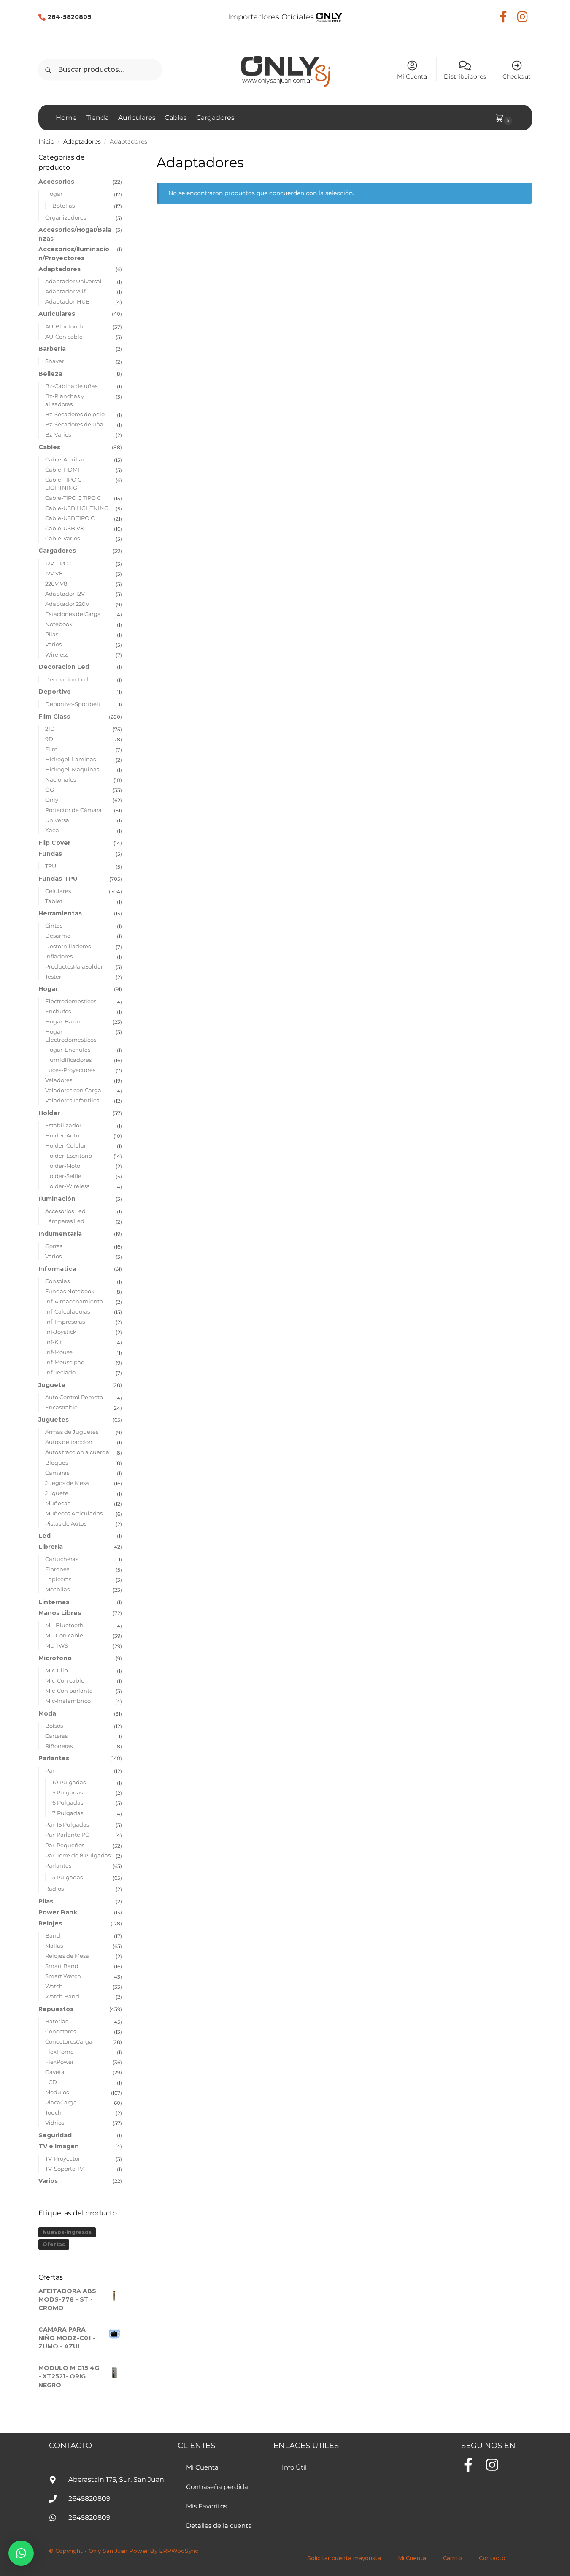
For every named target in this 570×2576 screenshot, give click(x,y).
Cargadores (57, 551)
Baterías (57, 2021)
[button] (21, 2553)
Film (51, 749)
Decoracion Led (64, 667)
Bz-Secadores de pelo (75, 414)
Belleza (50, 374)
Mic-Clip (57, 1670)
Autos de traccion (69, 1442)
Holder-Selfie (63, 1176)
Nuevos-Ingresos (67, 2232)
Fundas (50, 854)
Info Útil (294, 2467)
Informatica (57, 1269)
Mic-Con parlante (69, 1691)
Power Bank (58, 1912)
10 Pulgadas (69, 1782)
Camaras (57, 1473)
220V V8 (56, 584)
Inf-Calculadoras (68, 1311)
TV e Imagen (59, 2146)
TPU (51, 866)
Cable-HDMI (62, 470)
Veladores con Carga (73, 1090)
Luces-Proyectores (70, 1070)
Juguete (52, 1385)
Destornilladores (68, 946)
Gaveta (55, 2072)
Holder (49, 1113)
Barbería (52, 349)
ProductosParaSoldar (74, 966)
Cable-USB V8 (64, 528)
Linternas (54, 1602)
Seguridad (55, 2135)
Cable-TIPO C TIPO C (73, 498)
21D (50, 729)
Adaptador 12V (65, 594)
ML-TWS (57, 1645)
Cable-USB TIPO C (70, 518)
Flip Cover (54, 843)
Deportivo (55, 692)
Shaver (55, 361)
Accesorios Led (65, 1211)
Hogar (54, 194)
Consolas (57, 1281)
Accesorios (56, 182)
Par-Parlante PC (67, 1835)
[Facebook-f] (468, 2465)
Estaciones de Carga (73, 614)
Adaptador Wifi (66, 291)
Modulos (57, 2092)
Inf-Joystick (61, 1332)
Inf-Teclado (60, 1372)
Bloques (57, 1463)
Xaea (52, 830)
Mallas (54, 1946)
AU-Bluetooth (64, 326)
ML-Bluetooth (64, 1625)
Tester (53, 977)
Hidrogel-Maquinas (72, 769)
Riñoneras (59, 1746)
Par (50, 1770)
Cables (49, 447)
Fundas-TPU (58, 879)
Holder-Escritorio (69, 1156)
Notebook (59, 624)
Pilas (52, 634)
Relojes (50, 1923)
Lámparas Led (65, 1221)
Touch (53, 2112)
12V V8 (54, 573)
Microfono (55, 1658)
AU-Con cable (64, 337)
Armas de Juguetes (72, 1432)
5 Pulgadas (68, 1792)
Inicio (46, 141)
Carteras (56, 1736)
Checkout (517, 76)
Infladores (59, 956)
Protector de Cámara (73, 810)
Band (53, 1935)
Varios (53, 644)
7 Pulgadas (68, 1813)
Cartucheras (62, 1559)
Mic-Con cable (65, 1680)
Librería (51, 1547)
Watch (54, 1986)
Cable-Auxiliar (65, 459)
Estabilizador (63, 1125)
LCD (51, 2082)
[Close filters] (124, 157)
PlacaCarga (61, 2102)
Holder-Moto (63, 1166)
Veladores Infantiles (72, 1100)
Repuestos (56, 2009)
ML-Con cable (64, 1635)
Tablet (54, 901)
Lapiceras (58, 1579)
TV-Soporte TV (64, 2169)
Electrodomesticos (71, 1001)
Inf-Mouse (59, 1352)
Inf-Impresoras (65, 1322)
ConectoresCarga (69, 2041)
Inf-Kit (54, 1342)
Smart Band (62, 1966)
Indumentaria (60, 1234)
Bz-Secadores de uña (74, 424)
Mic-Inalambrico (68, 1701)
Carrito (452, 2558)
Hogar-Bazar (63, 1021)
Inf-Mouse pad (65, 1362)
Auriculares (57, 314)
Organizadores (66, 217)
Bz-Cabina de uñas (71, 386)
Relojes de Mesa (67, 1956)
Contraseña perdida (217, 2487)
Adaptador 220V (67, 604)
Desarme (58, 936)
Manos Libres (60, 1613)
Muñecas (58, 1503)
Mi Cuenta (412, 76)
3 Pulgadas (68, 1877)
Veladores (59, 1080)
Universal (58, 820)
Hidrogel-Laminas (70, 759)
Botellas (63, 206)
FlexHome (59, 2052)
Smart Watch (63, 1976)
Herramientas (60, 913)
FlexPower (59, 2062)
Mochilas (57, 1589)
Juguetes (54, 1420)
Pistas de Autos (66, 1523)
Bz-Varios (58, 434)
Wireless (57, 654)
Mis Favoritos (207, 2506)
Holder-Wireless (67, 1186)
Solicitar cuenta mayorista (344, 2558)
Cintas (54, 926)
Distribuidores (465, 76)
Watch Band (62, 1996)
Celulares (58, 891)
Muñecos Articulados (74, 1513)
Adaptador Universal (73, 281)
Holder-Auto (62, 1135)
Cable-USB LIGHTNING (77, 508)
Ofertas (54, 2244)
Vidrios (55, 2123)
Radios (54, 1889)
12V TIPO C (59, 563)
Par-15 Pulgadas (67, 1824)
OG (50, 790)
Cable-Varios (62, 538)
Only (52, 800)
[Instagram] (492, 2465)
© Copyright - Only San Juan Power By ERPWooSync (124, 2551)
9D (49, 739)
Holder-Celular (66, 1145)
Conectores (61, 2031)
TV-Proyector (63, 2158)
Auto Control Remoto (74, 1397)
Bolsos (54, 1726)
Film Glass (54, 717)
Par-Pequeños (65, 1845)
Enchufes (58, 1011)
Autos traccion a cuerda (77, 1452)
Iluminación (57, 1199)
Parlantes (54, 1758)
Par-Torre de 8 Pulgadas (78, 1855)
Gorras (54, 1246)
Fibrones (57, 1569)
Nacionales (61, 779)
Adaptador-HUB (68, 301)
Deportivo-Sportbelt (73, 704)
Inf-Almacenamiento (74, 1301)
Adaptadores (82, 141)
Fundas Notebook (70, 1291)
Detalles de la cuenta (219, 2526)
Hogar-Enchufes (68, 1050)
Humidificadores (68, 1060)
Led (45, 1536)
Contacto (492, 2558)
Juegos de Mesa (67, 1483)
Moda (47, 1713)
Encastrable (61, 1407)
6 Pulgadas (68, 1802)
